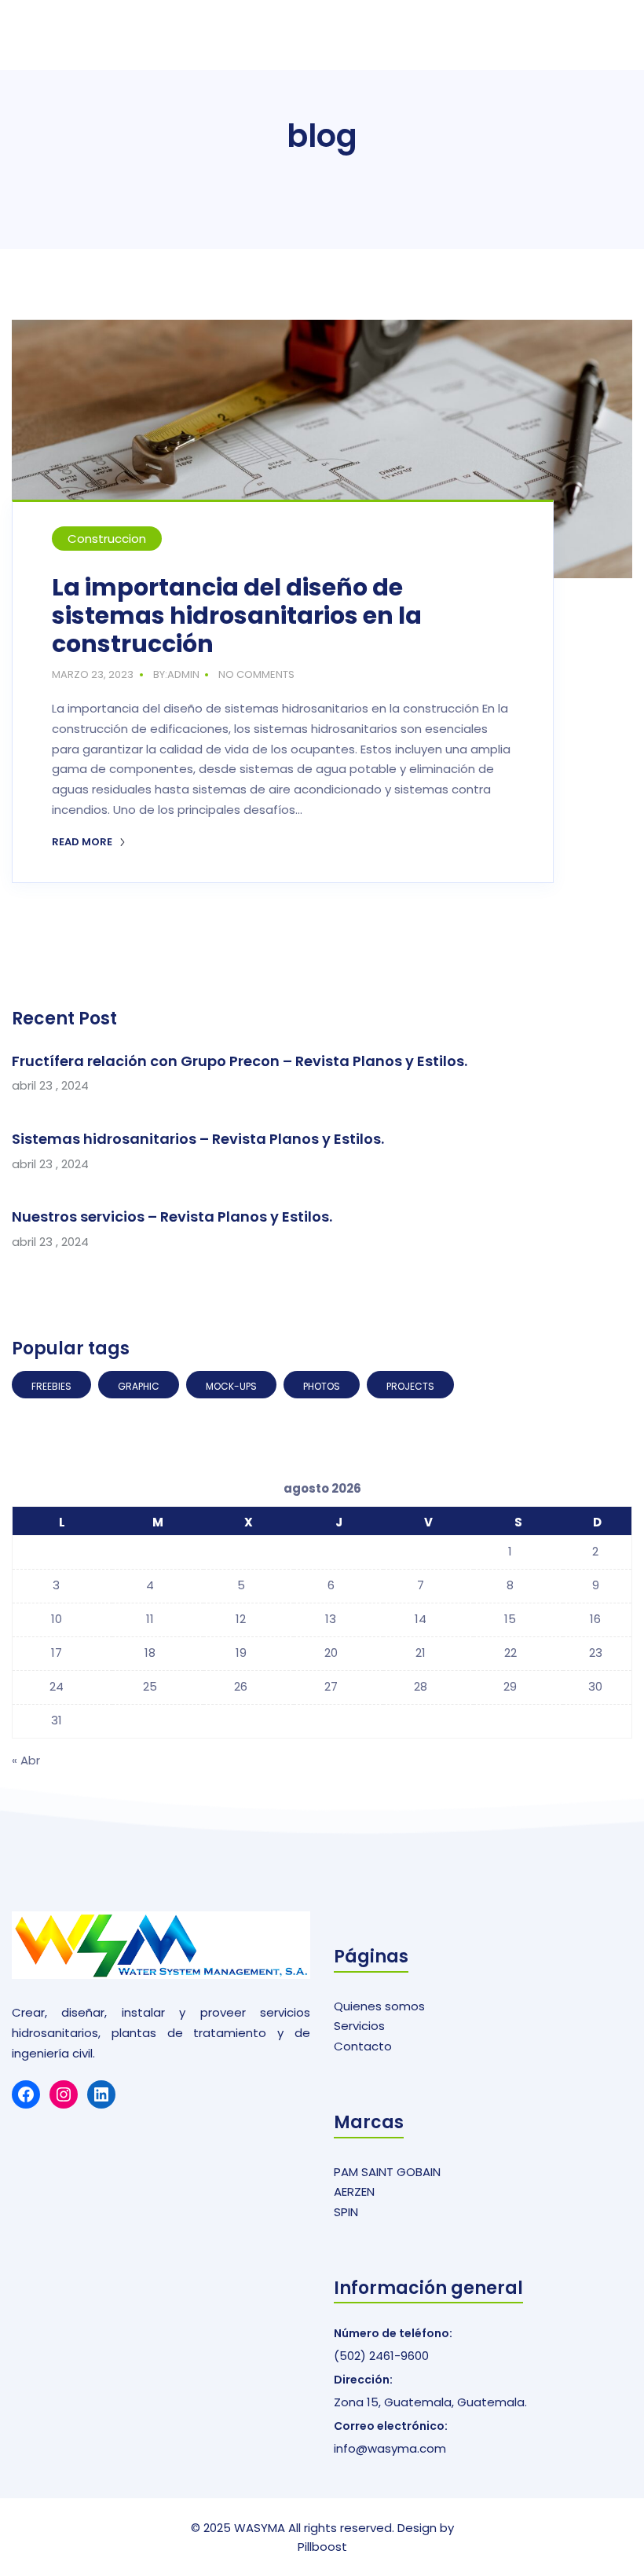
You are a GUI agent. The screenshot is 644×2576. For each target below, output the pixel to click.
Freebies (51, 1386)
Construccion (107, 539)
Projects (410, 1386)
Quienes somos (379, 2006)
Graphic (139, 1386)
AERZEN (354, 2191)
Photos (322, 1386)
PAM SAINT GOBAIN (387, 2172)
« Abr (26, 1760)
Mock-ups (231, 1386)
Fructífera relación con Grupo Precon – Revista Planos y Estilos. (240, 1061)
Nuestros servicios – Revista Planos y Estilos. (172, 1217)
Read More (83, 842)
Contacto (363, 2046)
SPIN (346, 2212)
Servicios (359, 2026)
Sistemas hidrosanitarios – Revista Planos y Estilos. (198, 1139)
